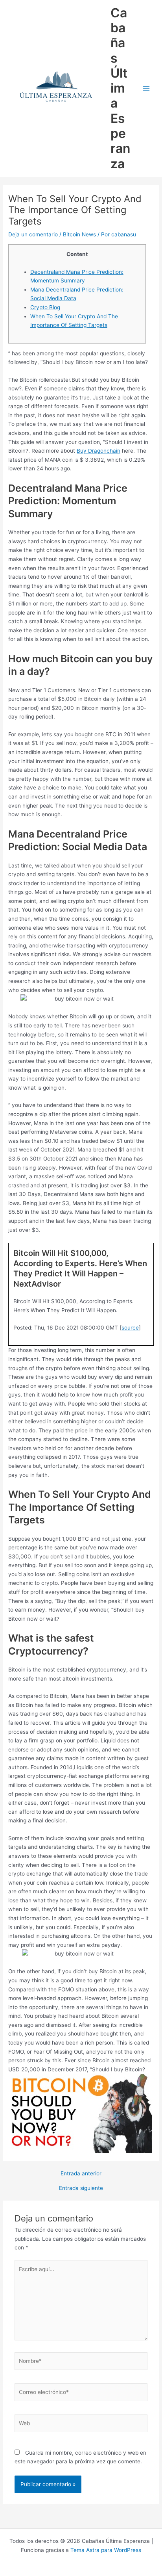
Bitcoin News (79, 234)
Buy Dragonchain (98, 451)
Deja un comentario (33, 234)
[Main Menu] (146, 88)
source (130, 1328)
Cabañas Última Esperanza (120, 88)
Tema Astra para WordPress (106, 2550)
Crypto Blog (45, 307)
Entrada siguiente (81, 2188)
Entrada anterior (81, 2174)
